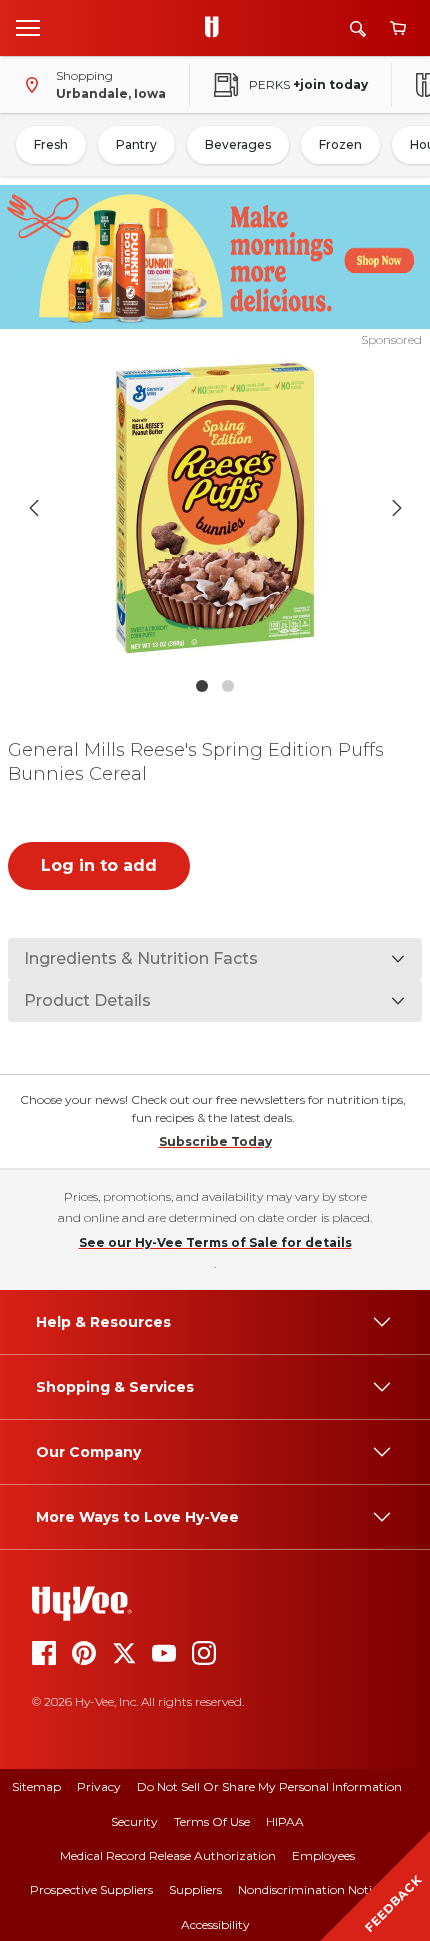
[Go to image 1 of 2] (202, 686)
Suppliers (195, 1889)
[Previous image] (34, 508)
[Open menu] (28, 27)
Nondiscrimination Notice (311, 1889)
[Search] (358, 28)
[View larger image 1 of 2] (215, 508)
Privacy (99, 1786)
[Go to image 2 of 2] (228, 686)
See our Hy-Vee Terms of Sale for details (215, 1242)
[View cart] (398, 28)
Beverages (238, 144)
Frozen (340, 144)
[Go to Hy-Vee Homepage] (217, 28)
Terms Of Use (212, 1821)
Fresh (51, 144)
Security (134, 1821)
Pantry (136, 144)
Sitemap (36, 1786)
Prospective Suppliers (91, 1889)
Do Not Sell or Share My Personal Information (269, 1786)
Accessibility (215, 1924)
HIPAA (285, 1821)
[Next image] (397, 508)
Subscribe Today (215, 1141)
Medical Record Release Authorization (168, 1855)
